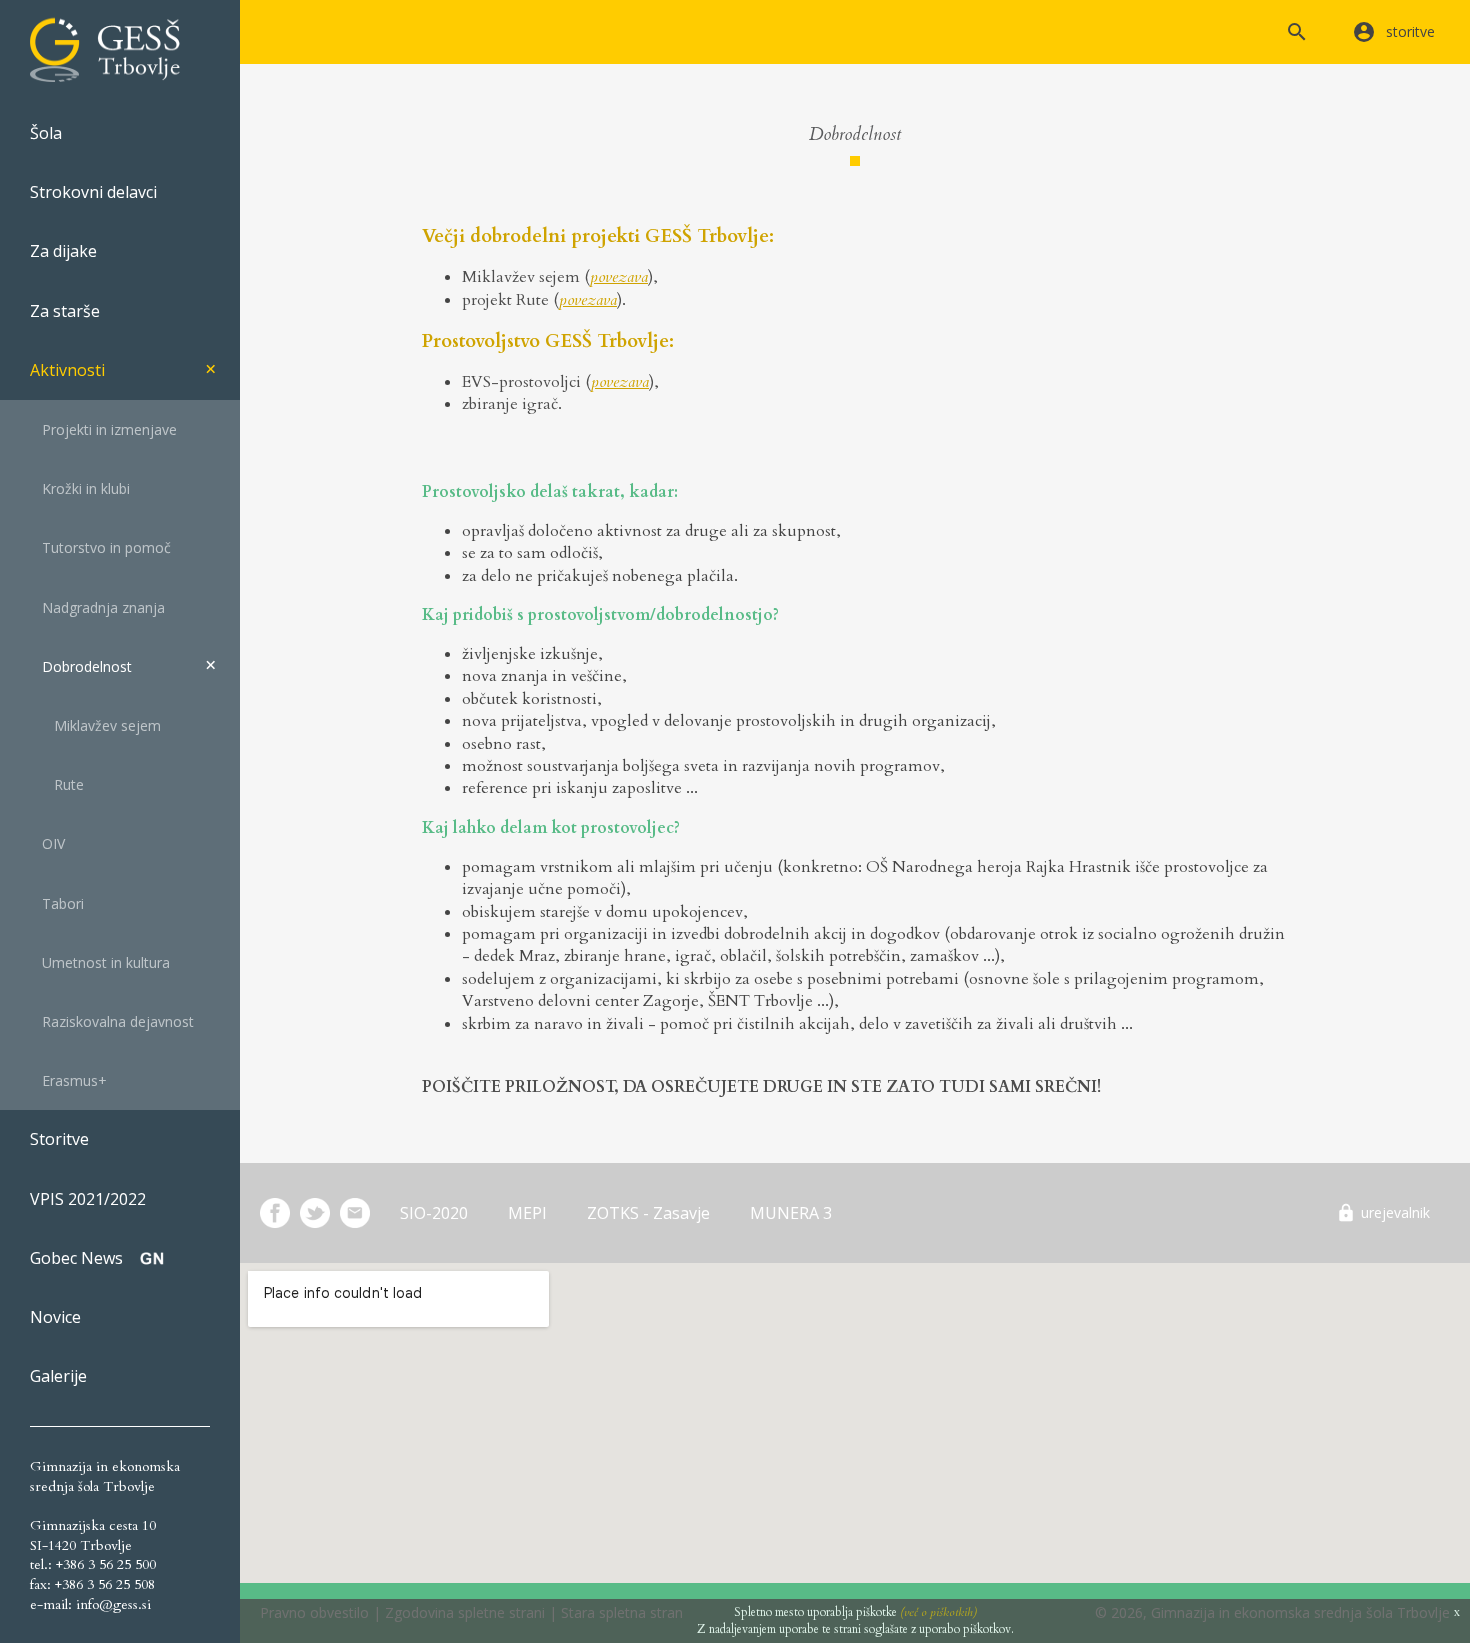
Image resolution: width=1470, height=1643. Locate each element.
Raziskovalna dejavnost (112, 1021)
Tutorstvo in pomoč (100, 547)
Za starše (65, 311)
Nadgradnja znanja (97, 607)
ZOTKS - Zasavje (648, 1213)
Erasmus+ (68, 1080)
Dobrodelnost (81, 666)
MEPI (527, 1213)
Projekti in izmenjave (103, 429)
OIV (47, 843)
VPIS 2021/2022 (88, 1199)
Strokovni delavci (93, 192)
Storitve (59, 1139)
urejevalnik (1395, 1212)
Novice (55, 1317)
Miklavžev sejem (95, 725)
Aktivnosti (67, 370)
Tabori (57, 903)
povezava (619, 277)
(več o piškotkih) (938, 1612)
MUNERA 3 (791, 1213)
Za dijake (63, 251)
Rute (57, 784)
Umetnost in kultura (100, 962)
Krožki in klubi (80, 488)
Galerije (58, 1376)
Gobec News (76, 1258)
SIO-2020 (434, 1213)
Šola (46, 133)
